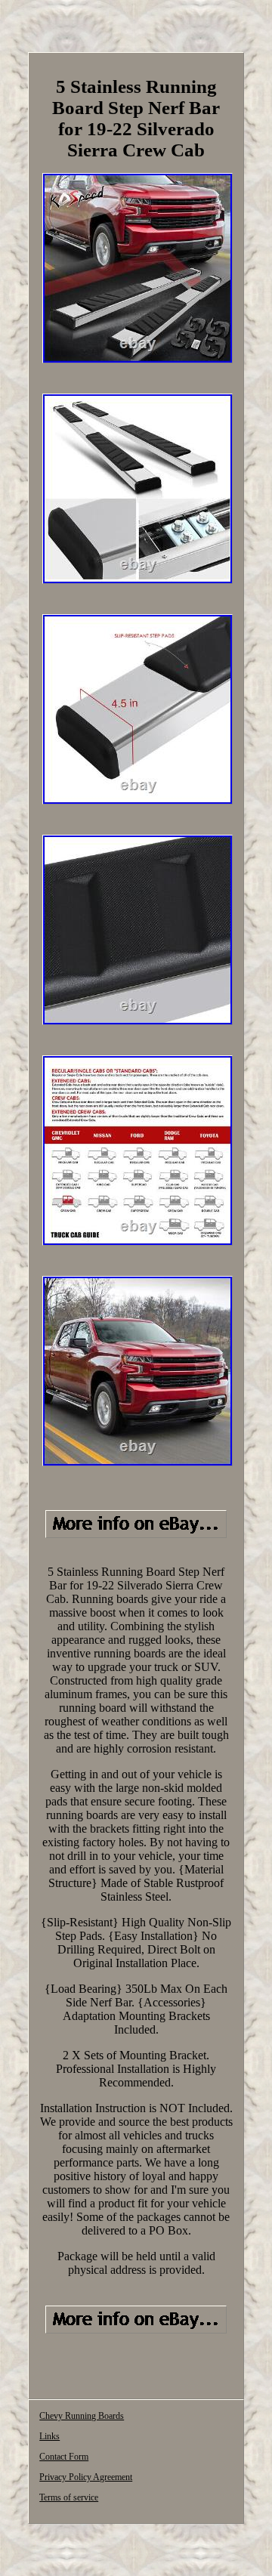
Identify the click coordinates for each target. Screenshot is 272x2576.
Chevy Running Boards (82, 2416)
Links (49, 2436)
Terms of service (69, 2497)
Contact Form (64, 2457)
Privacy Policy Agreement (86, 2477)
